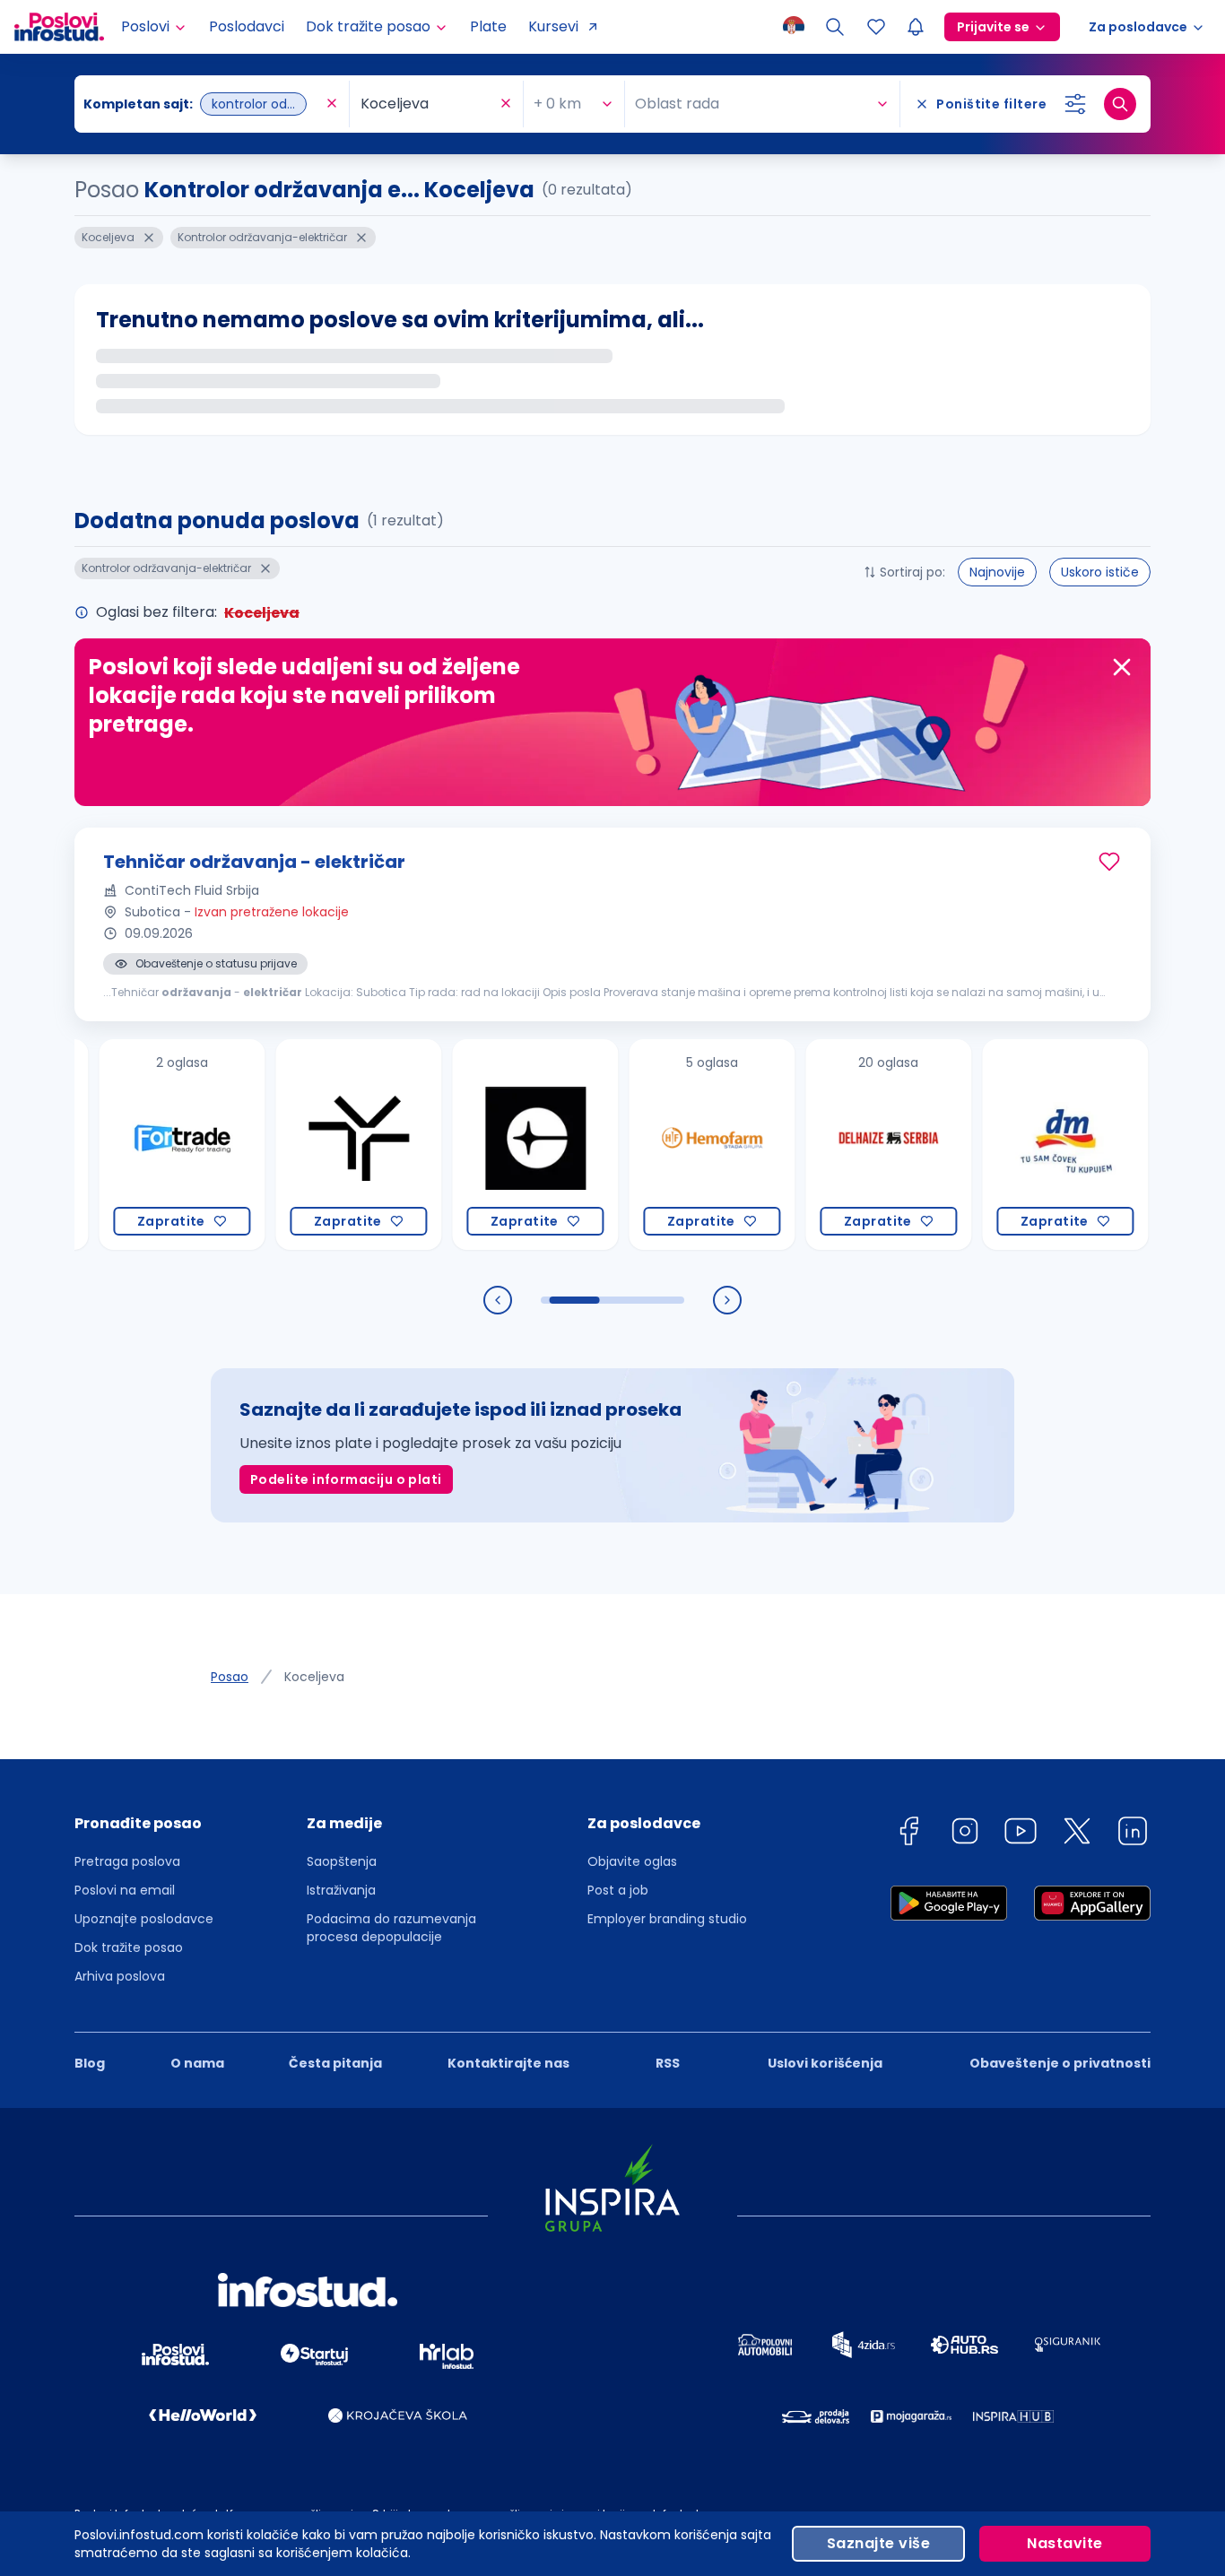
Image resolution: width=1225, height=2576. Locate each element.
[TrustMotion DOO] (294, 1145)
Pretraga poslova (127, 1861)
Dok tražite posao (129, 1947)
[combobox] (203, 104)
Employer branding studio (667, 1919)
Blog (90, 2063)
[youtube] (1021, 1834)
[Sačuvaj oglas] (1109, 862)
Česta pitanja (335, 2063)
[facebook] (908, 1834)
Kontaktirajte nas (508, 2063)
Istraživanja (341, 1890)
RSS (668, 2063)
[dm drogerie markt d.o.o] (1000, 1145)
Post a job (618, 1890)
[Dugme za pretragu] (1120, 104)
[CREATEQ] (470, 1145)
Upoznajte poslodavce (144, 1919)
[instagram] (965, 1834)
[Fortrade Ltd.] (117, 1145)
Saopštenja (342, 1861)
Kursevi (553, 26)
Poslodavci (247, 26)
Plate (488, 26)
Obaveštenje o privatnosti (1060, 2063)
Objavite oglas (632, 1861)
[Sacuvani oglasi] (876, 27)
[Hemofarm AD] (647, 1145)
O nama (197, 2063)
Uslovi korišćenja (825, 2063)
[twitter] (1077, 1834)
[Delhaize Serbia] (824, 1145)
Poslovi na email (125, 1890)
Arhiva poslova (120, 1976)
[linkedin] (1133, 1834)
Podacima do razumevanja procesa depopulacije (391, 1928)
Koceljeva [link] (314, 1677)
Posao (230, 1677)
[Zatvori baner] (1122, 667)
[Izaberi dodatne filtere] (1075, 104)
